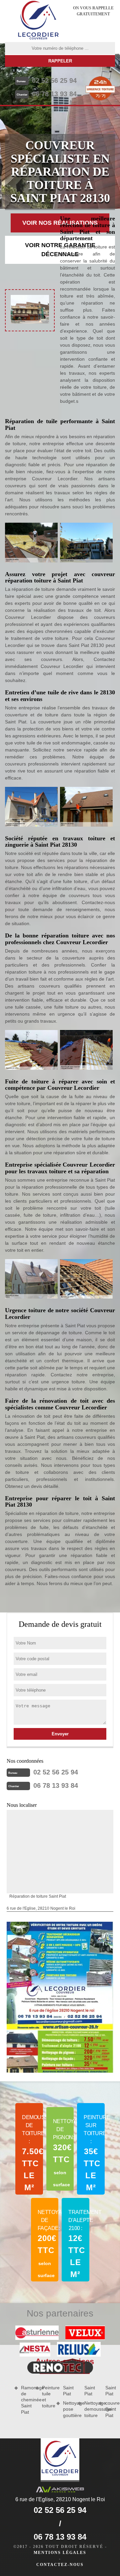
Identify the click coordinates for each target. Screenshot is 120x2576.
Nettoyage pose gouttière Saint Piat (78, 2401)
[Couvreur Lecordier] (38, 21)
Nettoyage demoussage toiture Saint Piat (100, 2401)
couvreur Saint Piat (110, 2409)
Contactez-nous (60, 2565)
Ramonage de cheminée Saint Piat (26, 2400)
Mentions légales (60, 2553)
